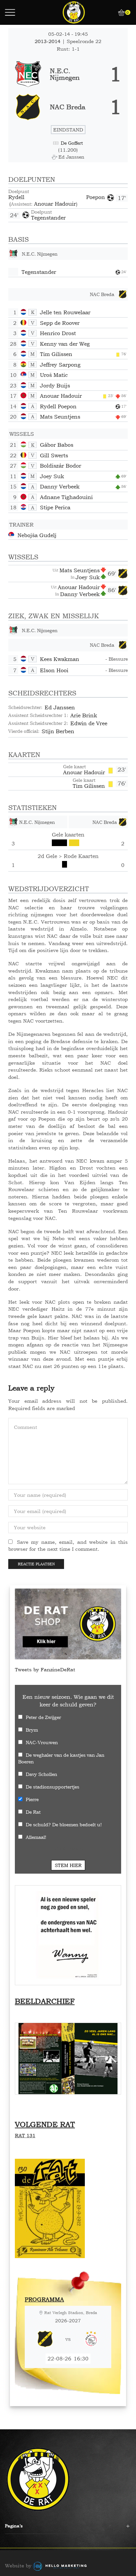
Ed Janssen (60, 707)
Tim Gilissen (56, 354)
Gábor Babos (57, 445)
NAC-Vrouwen (42, 1742)
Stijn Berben (58, 731)
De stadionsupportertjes (52, 1787)
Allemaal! (36, 1837)
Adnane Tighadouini (66, 497)
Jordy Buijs (55, 385)
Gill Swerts (54, 455)
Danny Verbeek (60, 486)
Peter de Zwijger (43, 1717)
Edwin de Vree (89, 723)
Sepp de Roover (60, 323)
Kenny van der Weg (65, 344)
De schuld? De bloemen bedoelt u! (64, 1824)
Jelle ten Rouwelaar (65, 312)
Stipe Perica (55, 507)
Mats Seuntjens (60, 417)
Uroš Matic (54, 375)
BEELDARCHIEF (45, 2001)
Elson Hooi (54, 670)
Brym (32, 1730)
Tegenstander (48, 218)
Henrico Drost (58, 333)
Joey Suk (52, 476)
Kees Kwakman (60, 659)
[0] (119, 13)
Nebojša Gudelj (37, 535)
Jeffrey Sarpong (60, 365)
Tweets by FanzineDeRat (45, 1669)
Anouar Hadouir (55, 204)
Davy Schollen (41, 1774)
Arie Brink (84, 715)
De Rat (33, 1812)
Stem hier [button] (68, 1865)
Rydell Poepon (57, 197)
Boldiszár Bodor (61, 466)
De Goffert (72, 143)
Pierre (32, 1799)
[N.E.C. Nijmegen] (68, 74)
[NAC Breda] (68, 107)
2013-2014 (48, 41)
